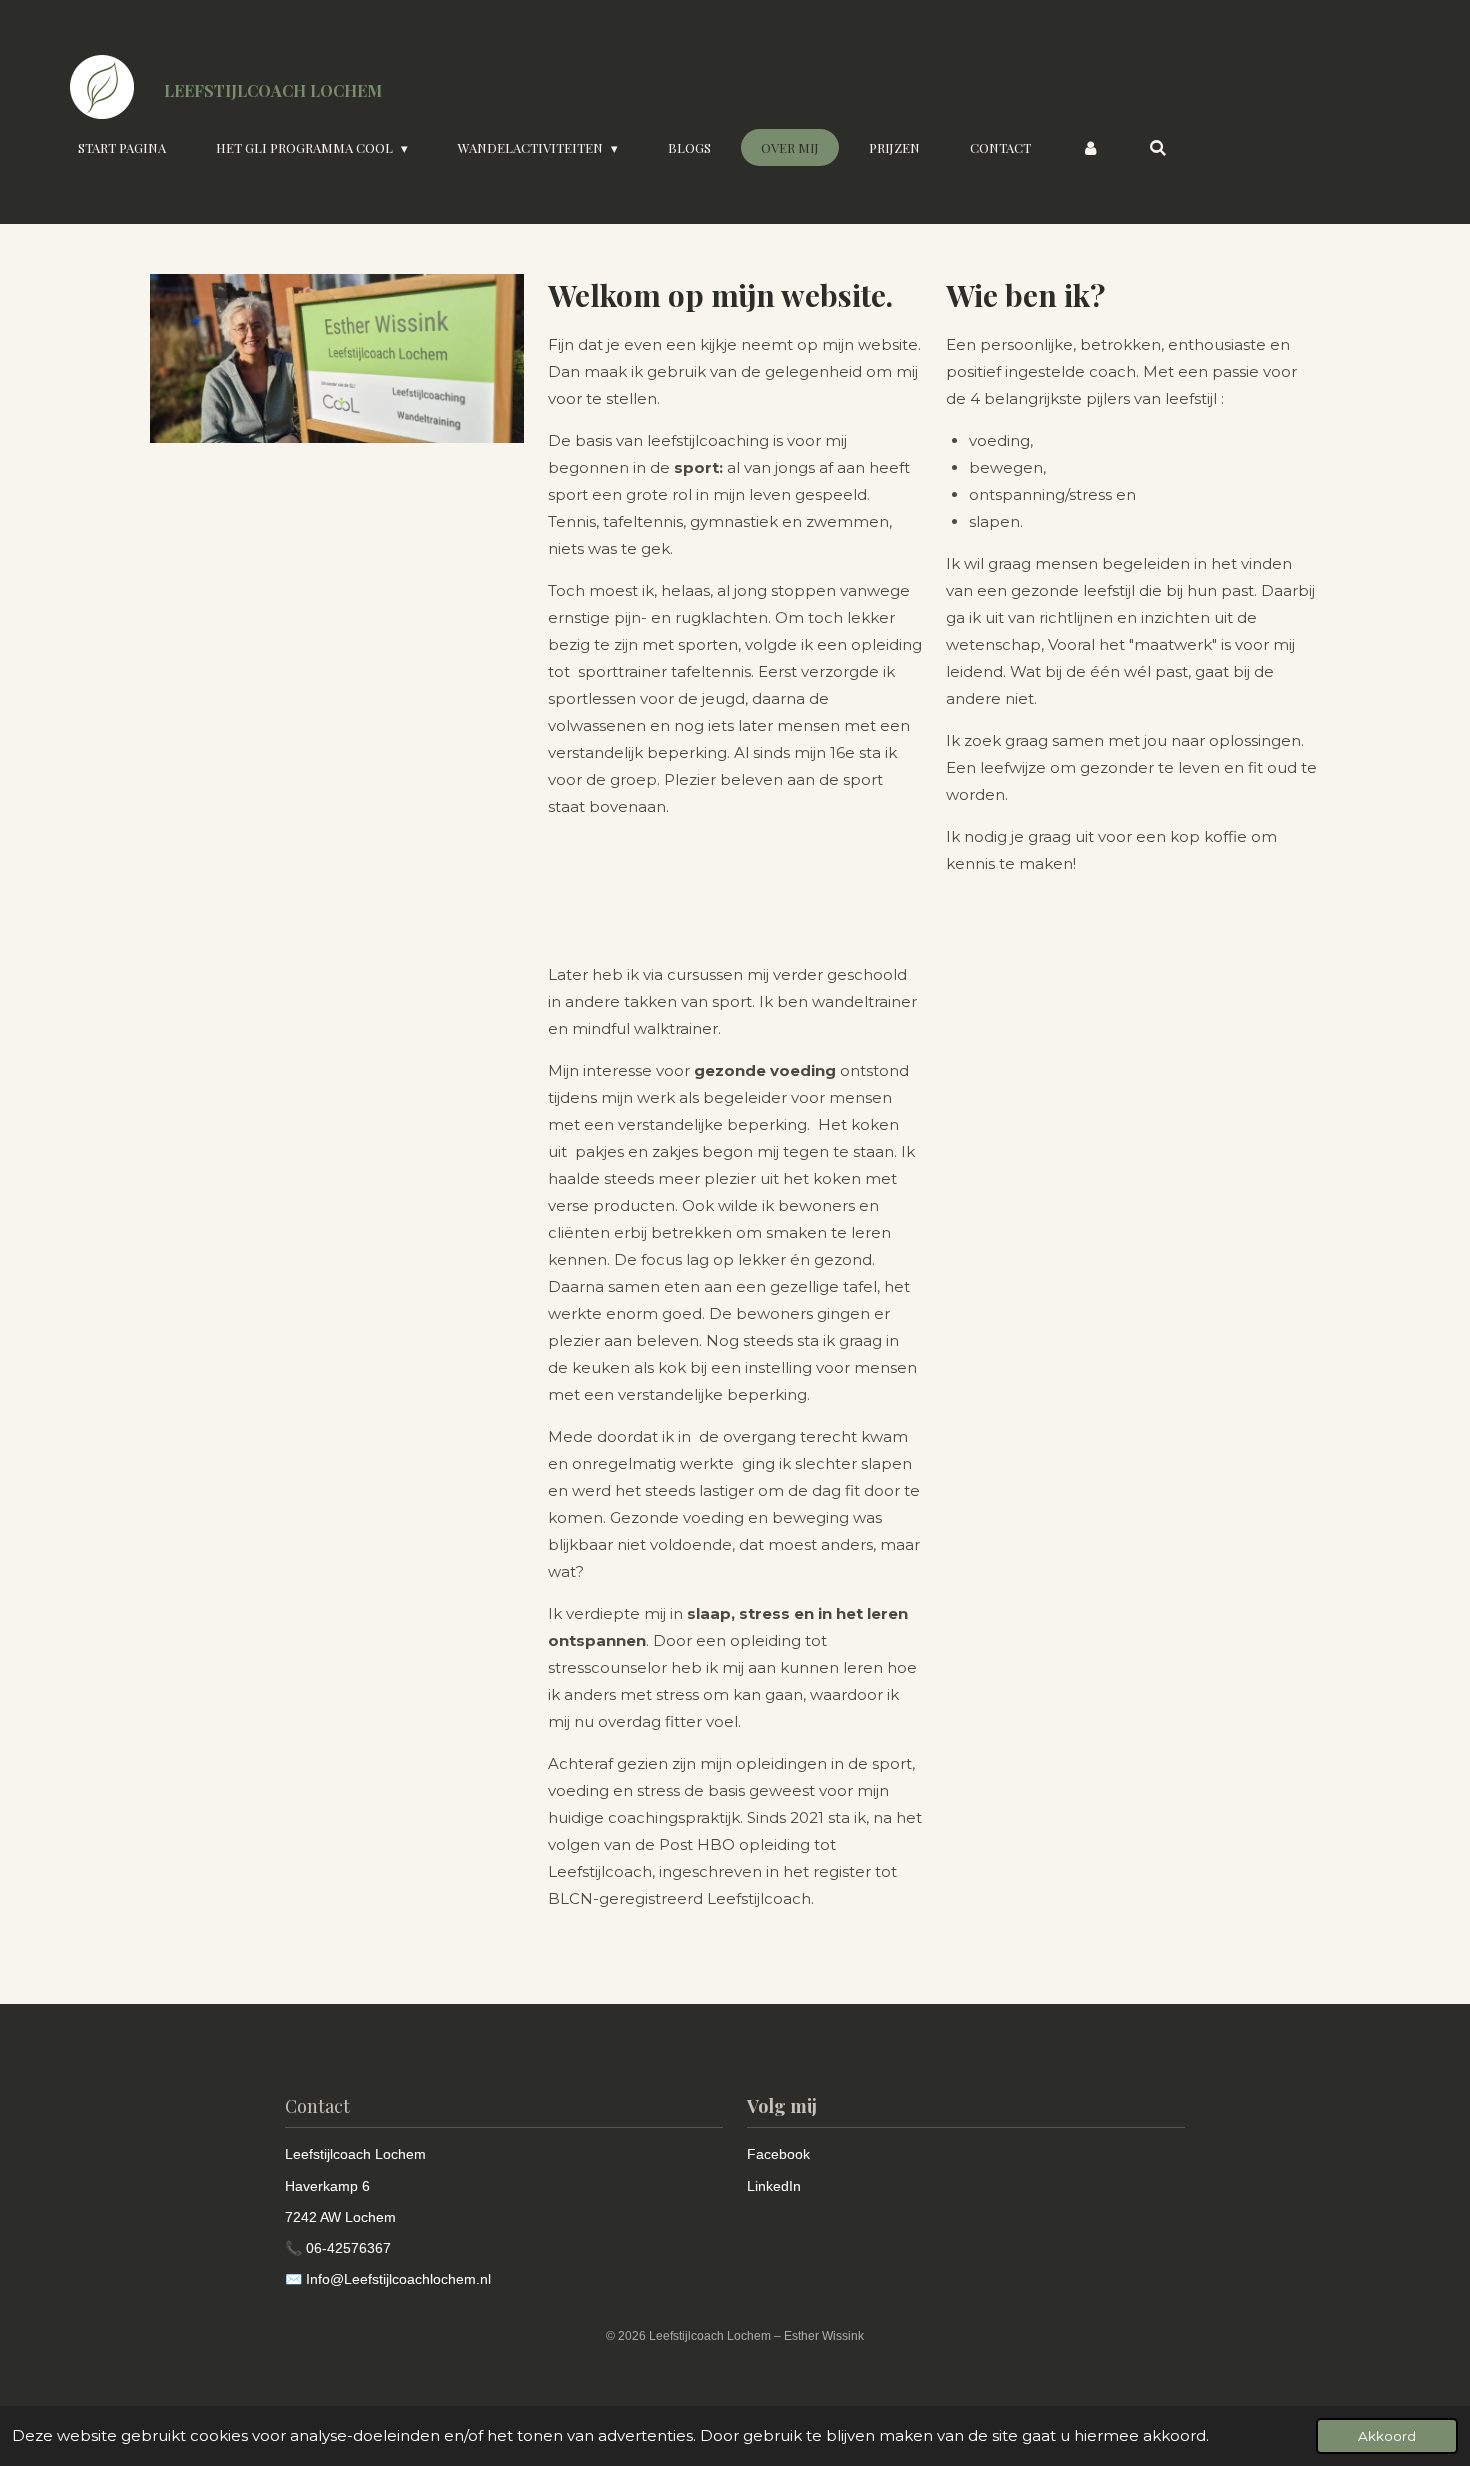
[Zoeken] (1159, 148)
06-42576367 (348, 2248)
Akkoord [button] (1387, 2436)
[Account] (1090, 148)
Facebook (778, 2154)
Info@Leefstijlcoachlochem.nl (398, 2279)
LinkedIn (774, 2186)
